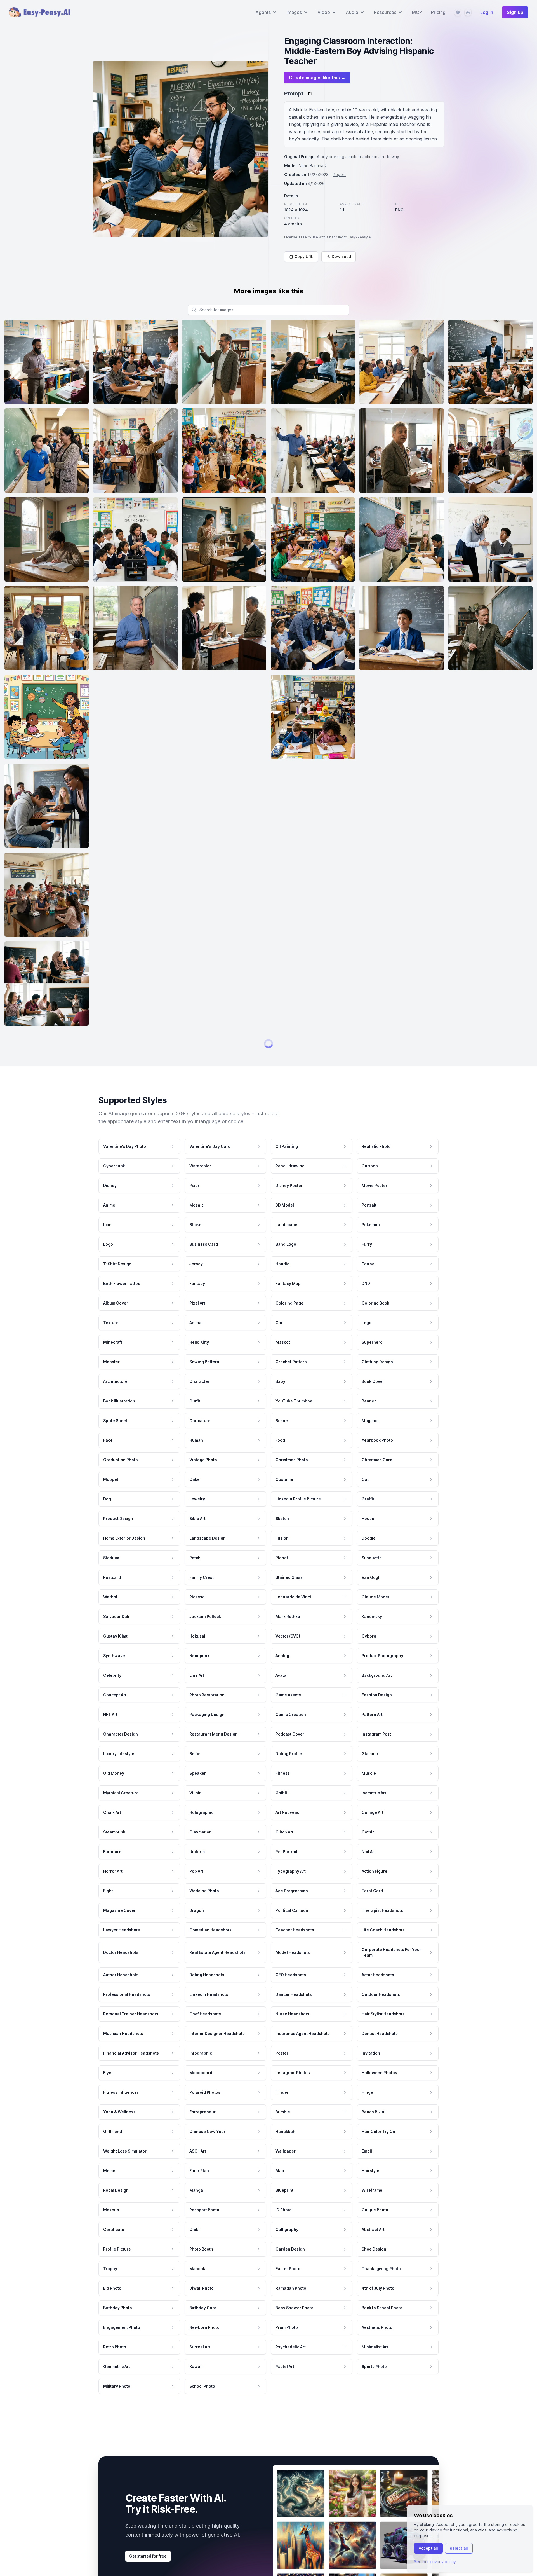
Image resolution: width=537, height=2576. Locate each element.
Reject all (459, 2548)
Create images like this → (317, 78)
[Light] (468, 12)
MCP (417, 12)
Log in (487, 12)
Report (339, 175)
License (291, 237)
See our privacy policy (435, 2562)
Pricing (438, 12)
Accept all (428, 2548)
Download (341, 257)
